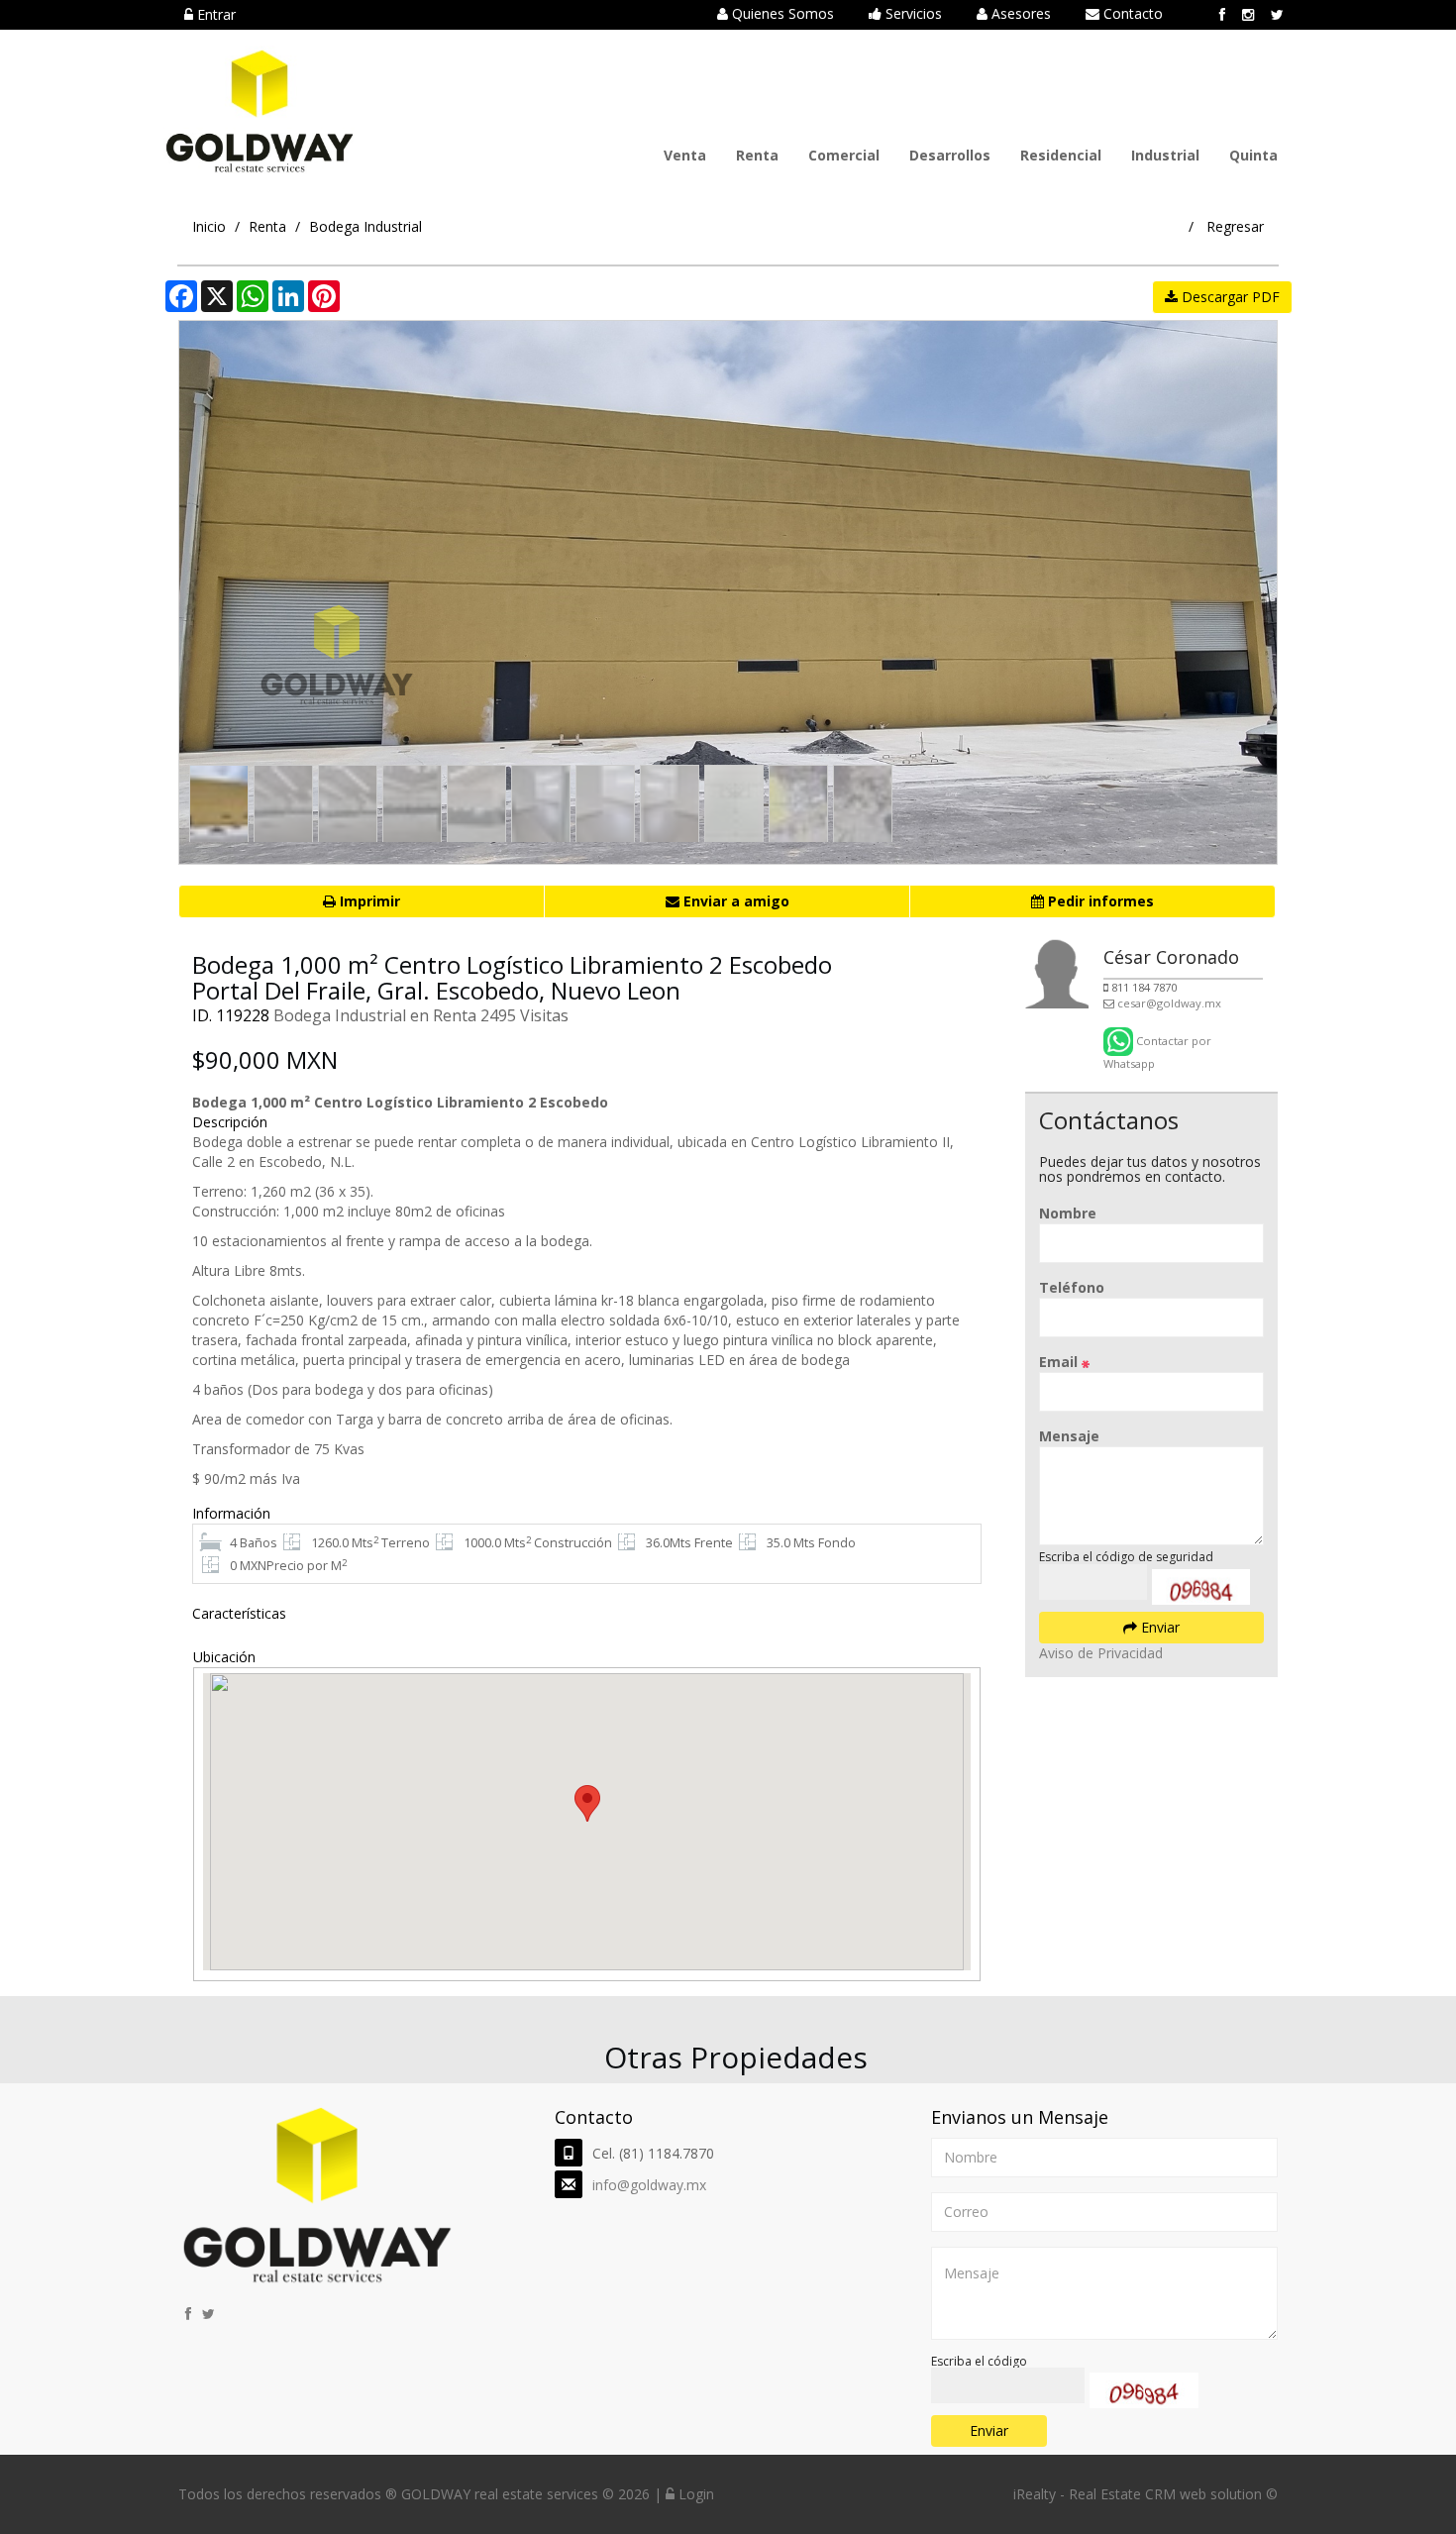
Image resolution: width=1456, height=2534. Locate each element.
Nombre (1068, 1213)
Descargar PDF (1229, 297)
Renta (757, 155)
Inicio (209, 226)
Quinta (1253, 155)
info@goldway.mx (649, 2185)
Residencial (1061, 155)
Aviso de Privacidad (1101, 1653)
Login (694, 2494)
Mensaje (1069, 1436)
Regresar (1235, 226)
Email (1060, 1362)
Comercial (844, 155)
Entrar (214, 14)
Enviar (1158, 1627)
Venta (685, 155)
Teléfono (1072, 1287)
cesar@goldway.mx (1169, 1003)
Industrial (1165, 155)
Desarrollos (950, 155)
